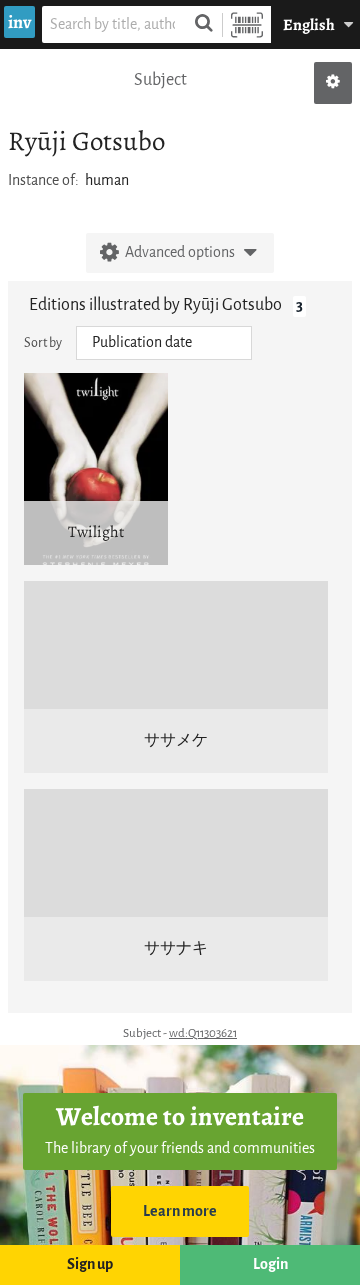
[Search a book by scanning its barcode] (247, 24)
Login (270, 1264)
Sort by (43, 342)
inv (19, 22)
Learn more (180, 1211)
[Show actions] (333, 83)
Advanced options (180, 252)
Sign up (90, 1264)
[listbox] (164, 343)
